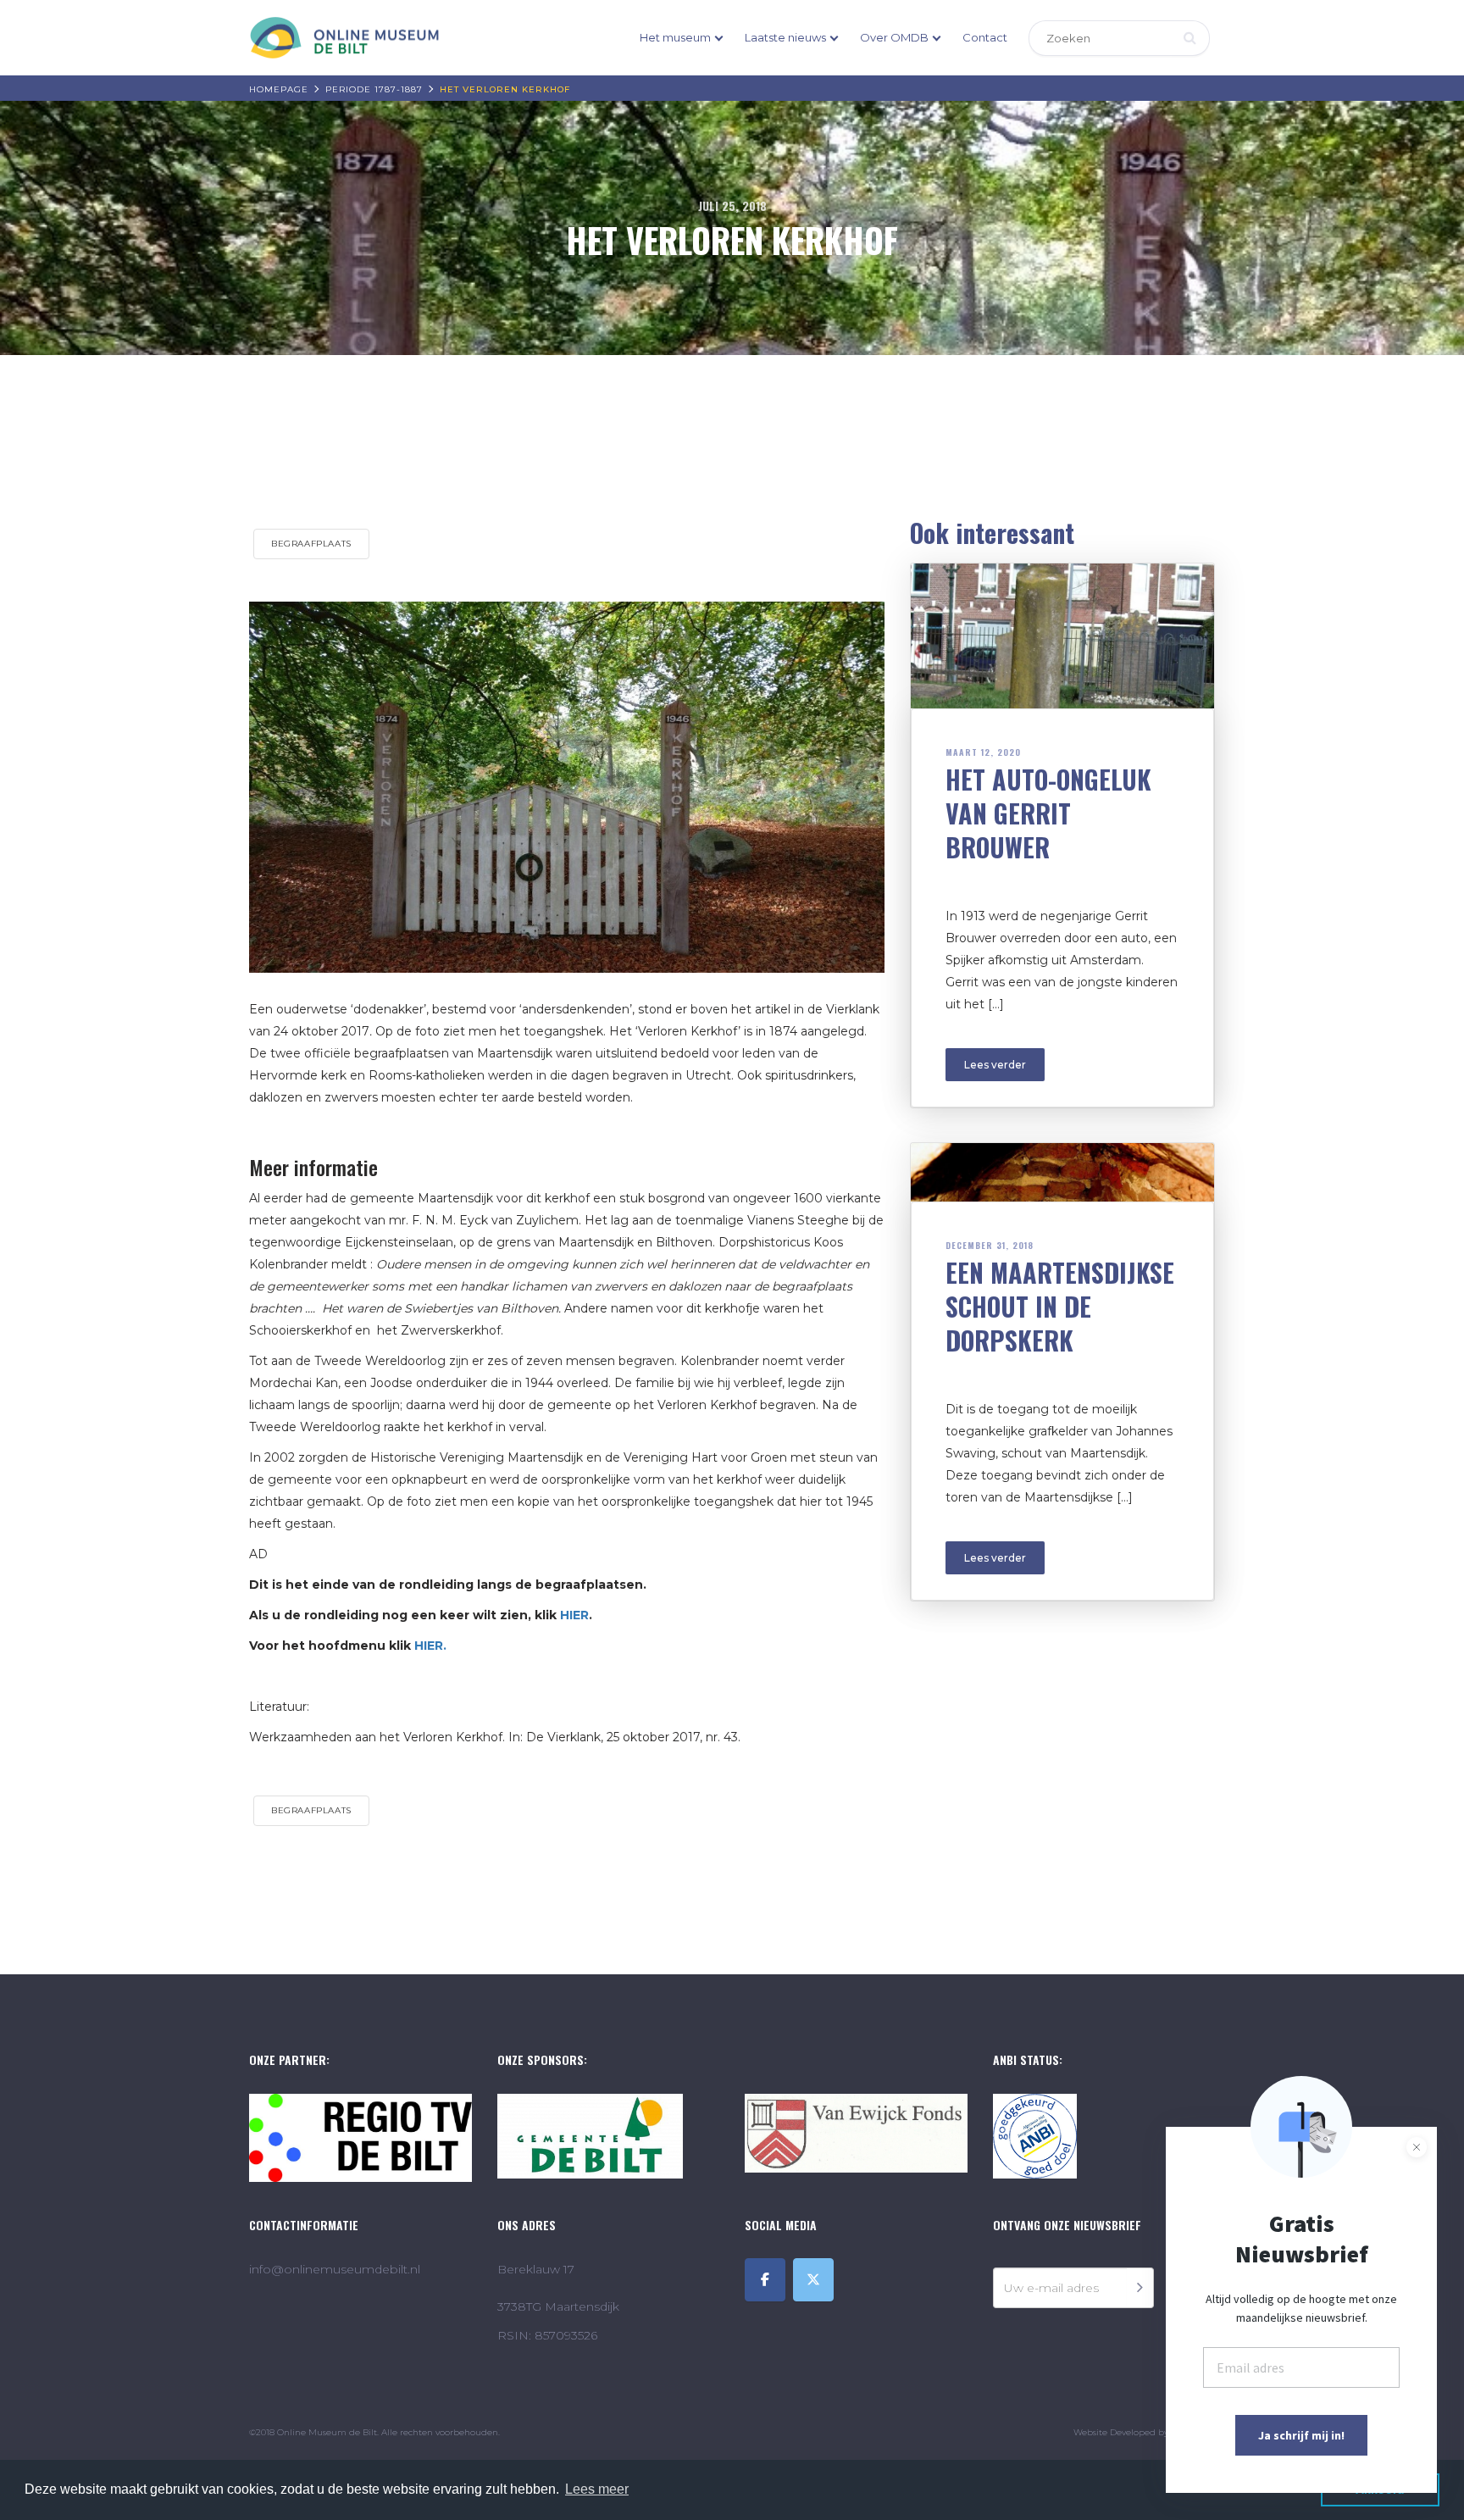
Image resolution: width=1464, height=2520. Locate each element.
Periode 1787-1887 (374, 89)
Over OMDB (894, 37)
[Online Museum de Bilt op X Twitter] (813, 2280)
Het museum (675, 37)
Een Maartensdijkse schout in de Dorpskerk (1060, 1306)
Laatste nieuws (785, 37)
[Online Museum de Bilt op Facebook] (765, 2280)
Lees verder (995, 1065)
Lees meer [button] (597, 2489)
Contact (985, 37)
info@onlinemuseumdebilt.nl (335, 2269)
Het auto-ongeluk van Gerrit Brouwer (1048, 813)
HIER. (430, 1646)
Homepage (279, 89)
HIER (574, 1615)
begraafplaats (311, 544)
